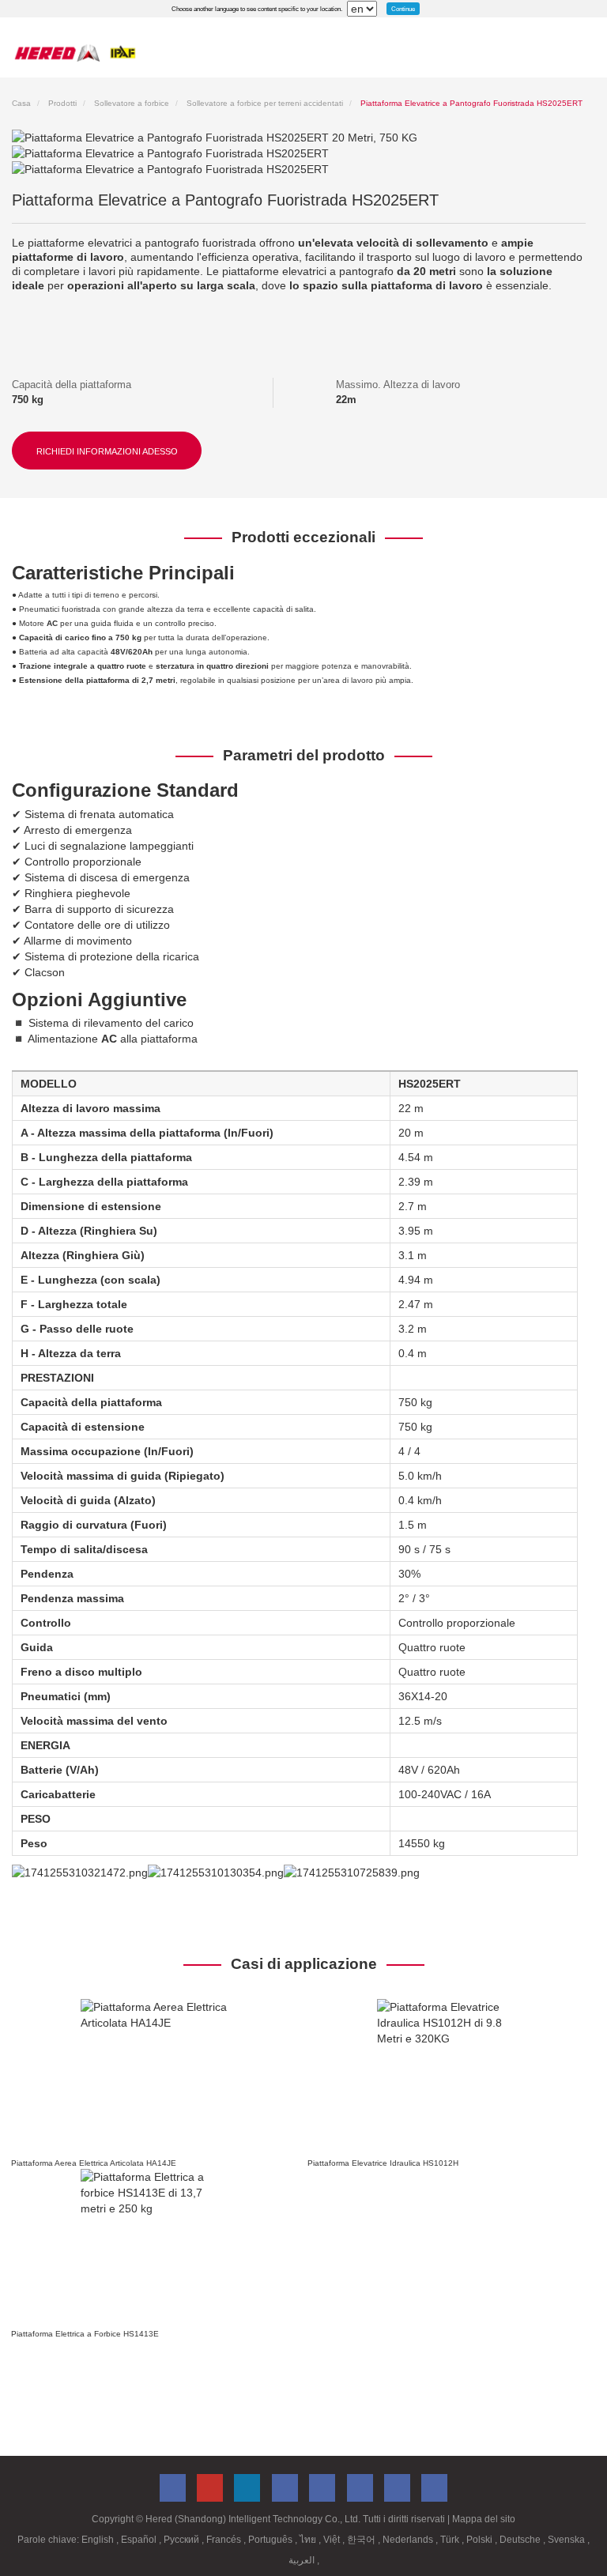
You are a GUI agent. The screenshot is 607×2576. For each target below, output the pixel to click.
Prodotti (62, 103)
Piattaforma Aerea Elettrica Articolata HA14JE (94, 2163)
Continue (403, 9)
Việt (333, 2540)
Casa (21, 103)
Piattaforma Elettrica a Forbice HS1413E (85, 2334)
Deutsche (521, 2540)
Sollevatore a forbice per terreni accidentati (265, 103)
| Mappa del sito (481, 2519)
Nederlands (409, 2540)
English (99, 2540)
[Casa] (75, 53)
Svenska (567, 2540)
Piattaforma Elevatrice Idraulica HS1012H (383, 2163)
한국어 (362, 2540)
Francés (225, 2540)
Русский (183, 2540)
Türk (451, 2540)
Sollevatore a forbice (132, 103)
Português (271, 2540)
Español (140, 2540)
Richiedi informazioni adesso (107, 451)
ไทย (309, 2540)
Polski (481, 2540)
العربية (303, 2560)
